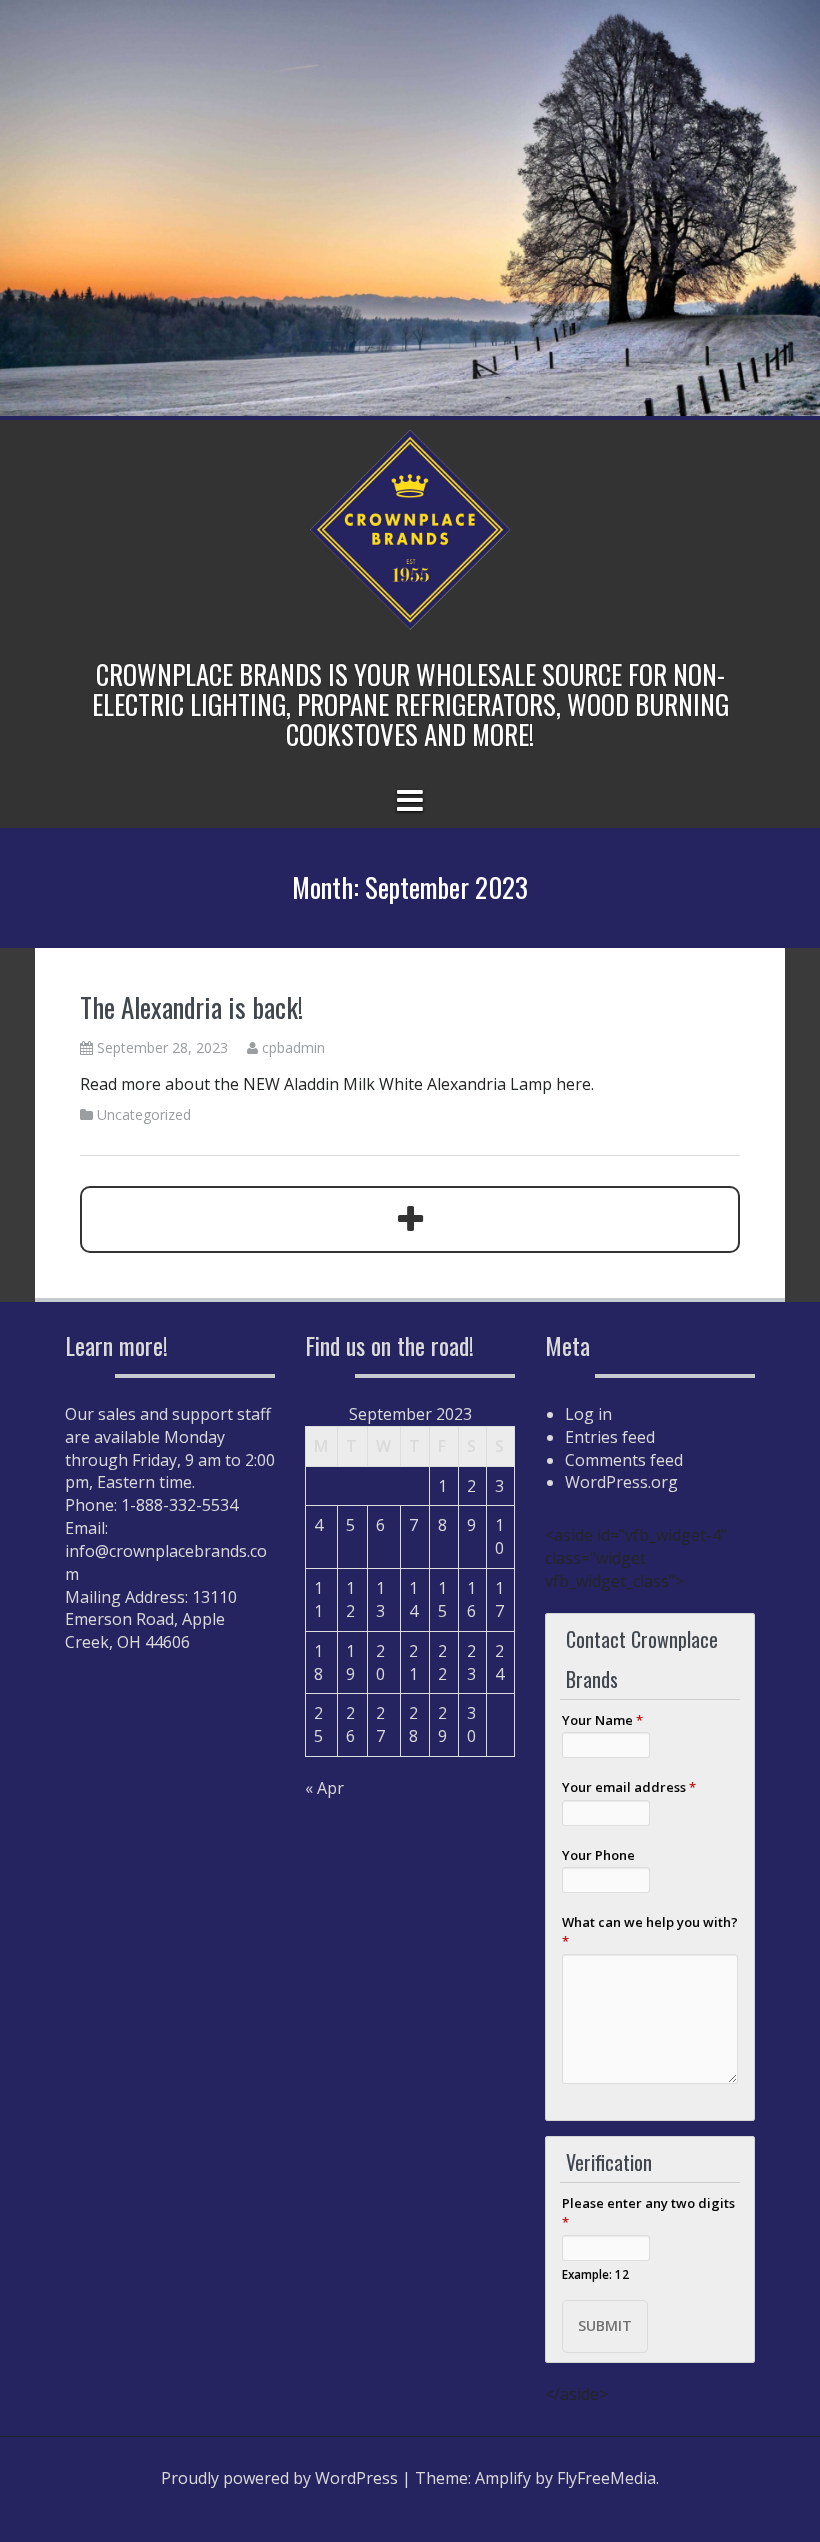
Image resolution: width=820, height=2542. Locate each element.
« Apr (324, 1788)
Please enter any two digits (648, 2212)
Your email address (629, 1787)
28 (413, 1724)
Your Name (602, 1720)
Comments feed (624, 1460)
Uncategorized (144, 1114)
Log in (588, 1414)
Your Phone (598, 1855)
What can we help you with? (650, 1931)
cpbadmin (293, 1047)
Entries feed (610, 1437)
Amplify (503, 2478)
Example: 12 (595, 2274)
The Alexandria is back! (191, 1007)
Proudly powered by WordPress (279, 2478)
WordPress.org (621, 1482)
